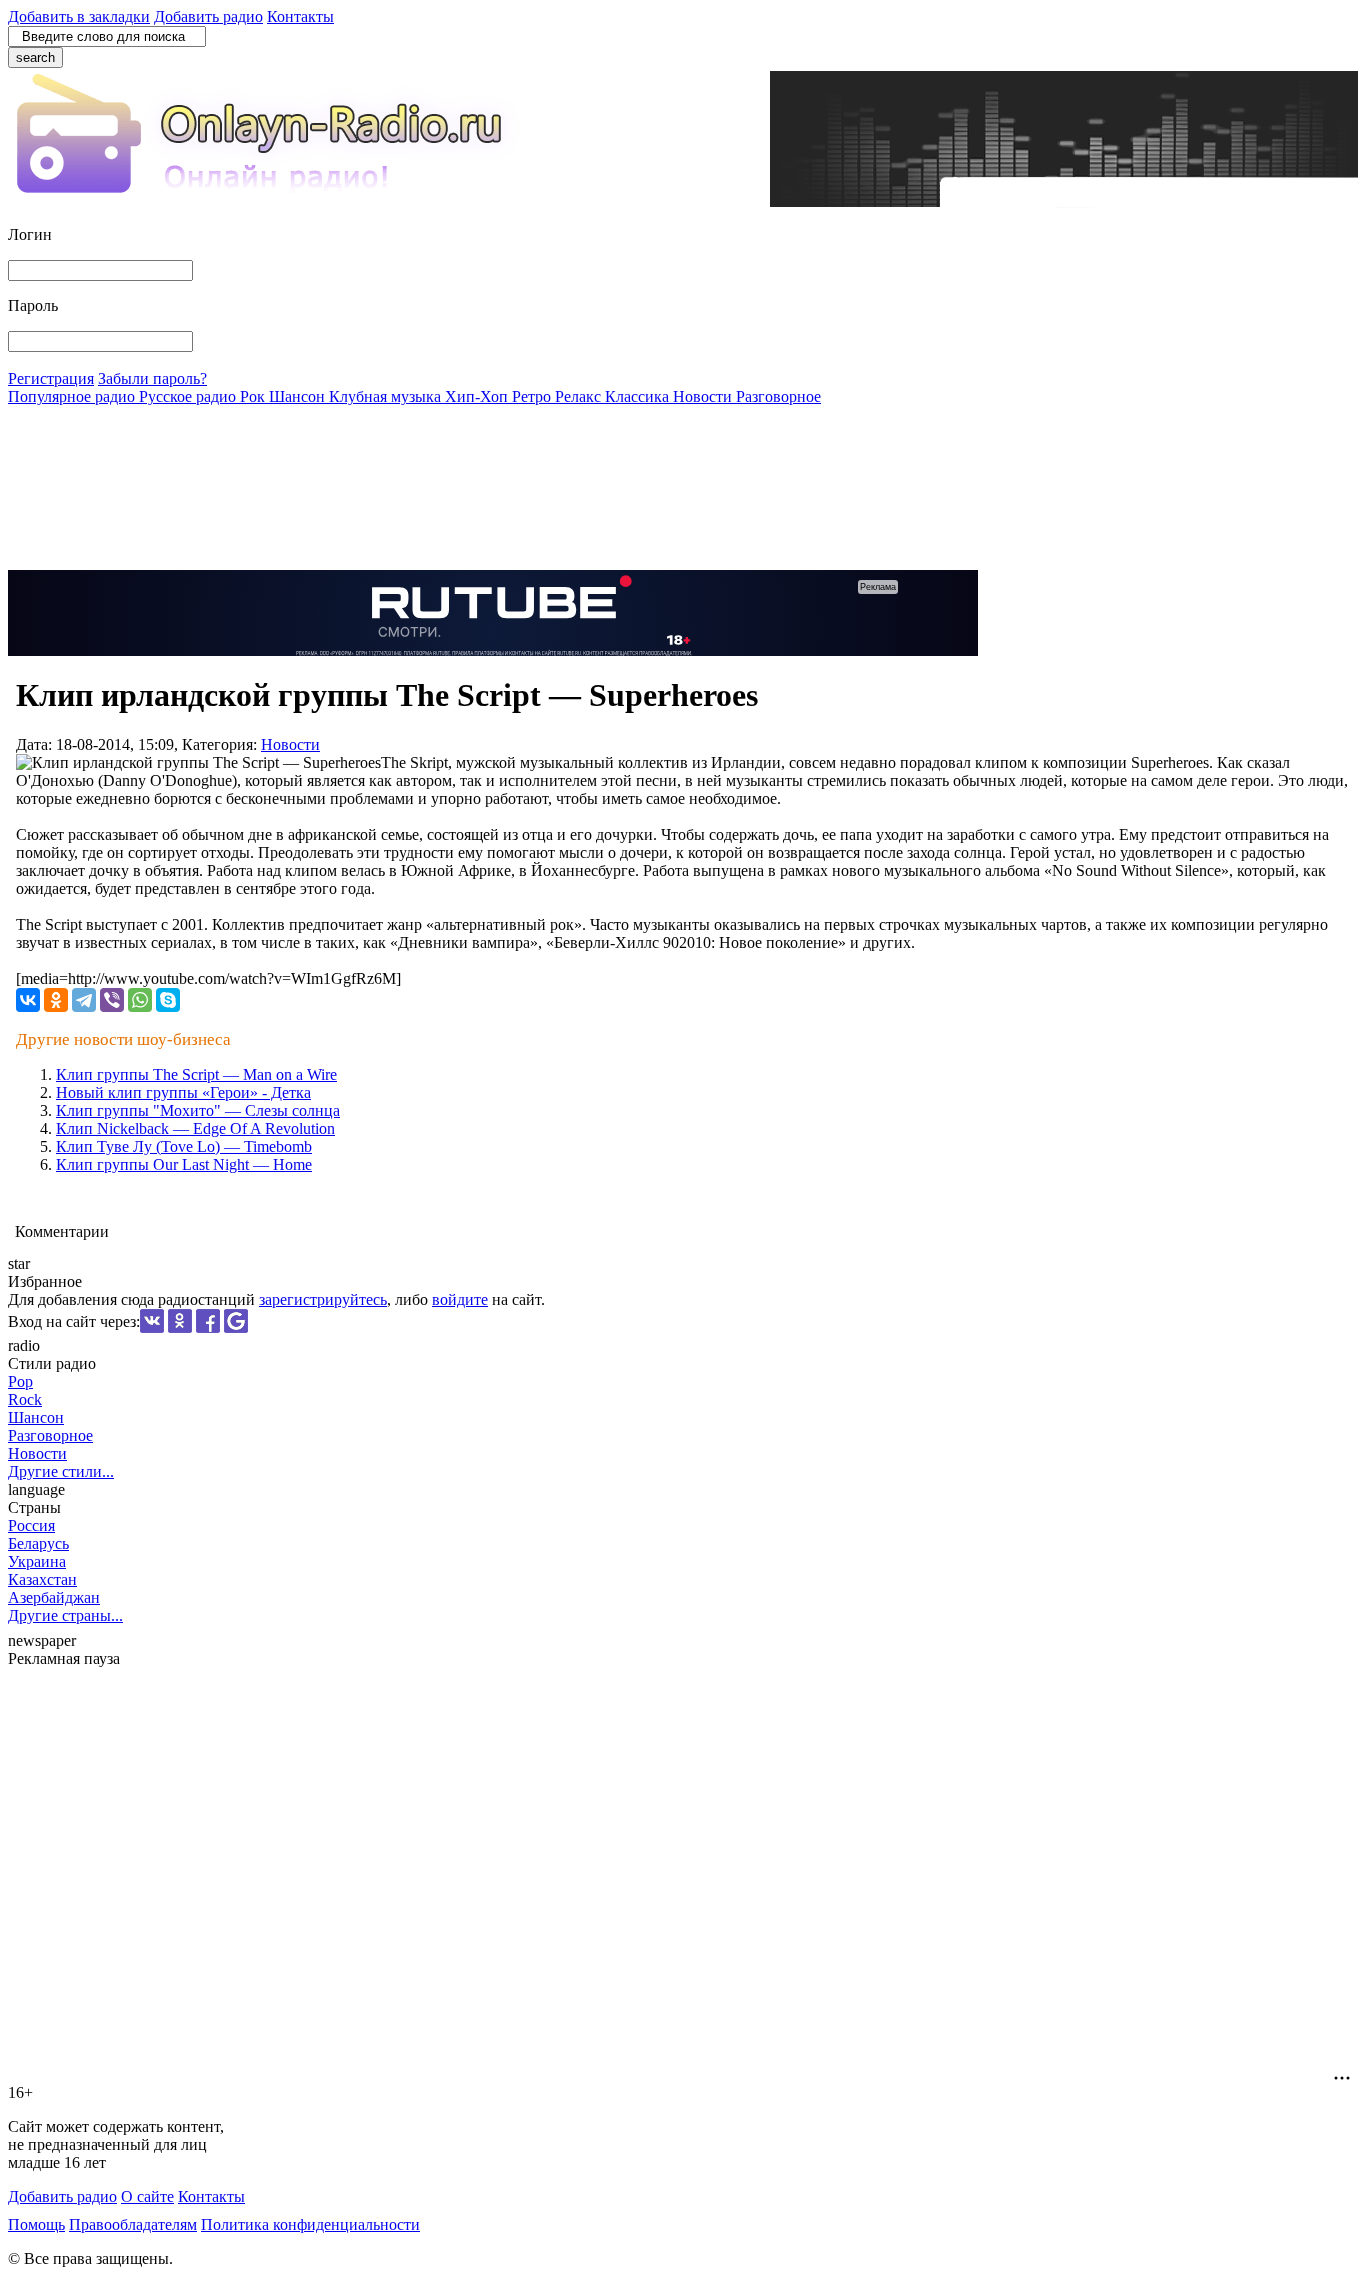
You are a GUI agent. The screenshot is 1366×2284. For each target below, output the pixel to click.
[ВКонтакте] (28, 1000)
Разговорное (778, 396)
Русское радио (189, 396)
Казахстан (42, 1579)
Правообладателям (133, 2224)
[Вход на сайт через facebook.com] (208, 1327)
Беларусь (38, 1543)
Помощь (36, 2224)
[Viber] (112, 1000)
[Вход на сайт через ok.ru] (180, 1327)
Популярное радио (73, 396)
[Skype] (168, 1000)
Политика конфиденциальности (310, 2224)
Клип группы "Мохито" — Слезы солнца (198, 1110)
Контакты (300, 16)
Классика (639, 396)
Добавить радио (208, 16)
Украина (37, 1561)
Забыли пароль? (152, 378)
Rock (25, 1399)
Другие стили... (61, 1471)
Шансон (299, 396)
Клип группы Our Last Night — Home (184, 1164)
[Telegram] (84, 1000)
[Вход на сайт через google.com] (236, 1327)
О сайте (147, 2196)
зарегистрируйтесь (323, 1299)
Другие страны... (65, 1615)
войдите (460, 1299)
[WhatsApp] (140, 1000)
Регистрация (51, 378)
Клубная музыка (387, 396)
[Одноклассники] (56, 1000)
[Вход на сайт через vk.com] (152, 1327)
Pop (20, 1381)
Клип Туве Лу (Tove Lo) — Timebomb (184, 1146)
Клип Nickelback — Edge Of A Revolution (195, 1128)
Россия (31, 1525)
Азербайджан (54, 1597)
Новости (704, 396)
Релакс (580, 396)
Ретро (533, 396)
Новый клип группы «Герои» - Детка (183, 1092)
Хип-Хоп (478, 396)
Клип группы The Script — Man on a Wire (196, 1074)
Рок (254, 396)
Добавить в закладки (79, 16)
